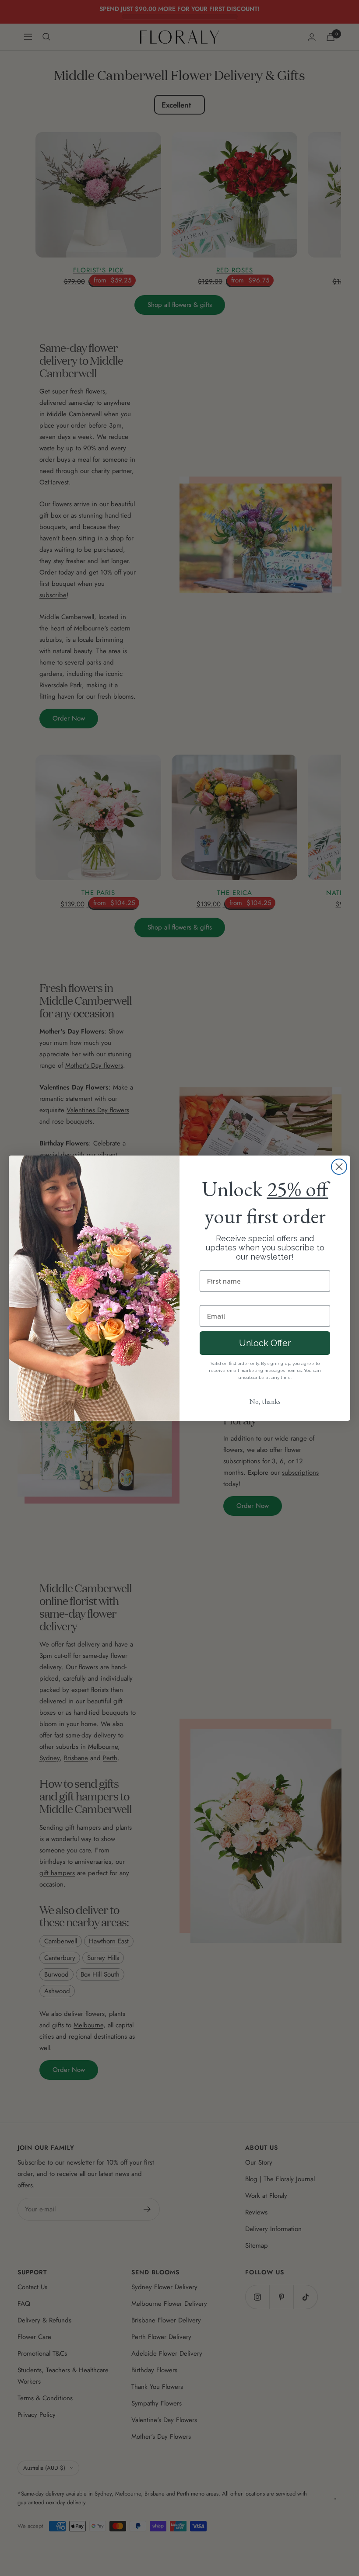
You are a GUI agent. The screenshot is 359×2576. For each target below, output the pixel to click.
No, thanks (265, 1401)
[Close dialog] (339, 1167)
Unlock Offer (265, 1343)
